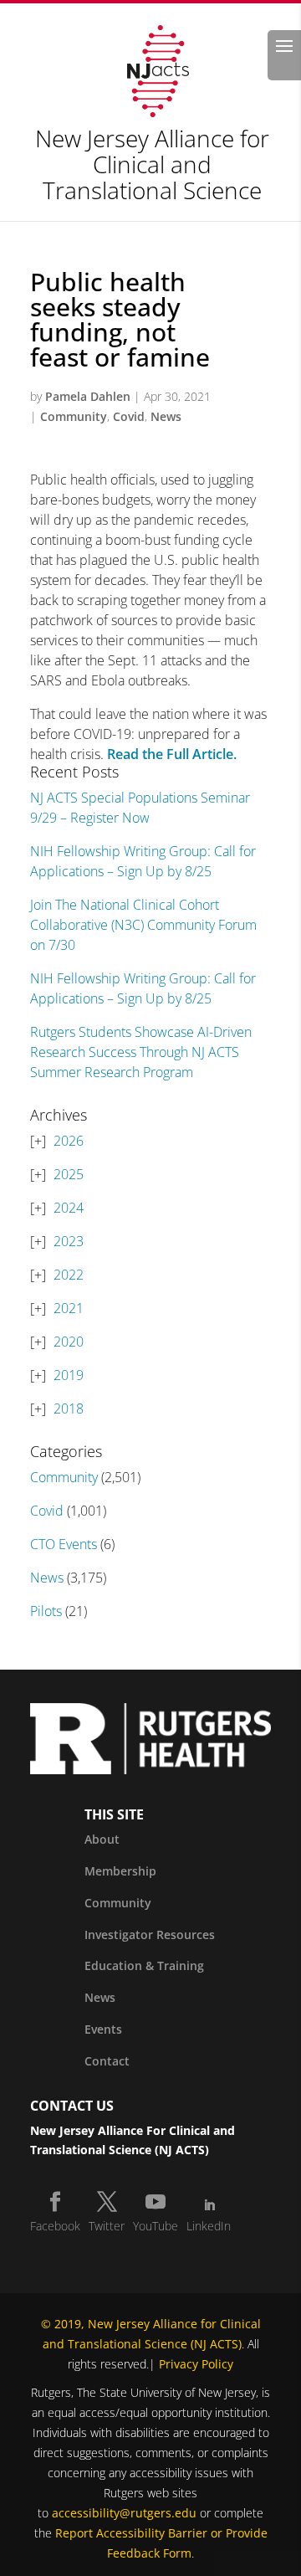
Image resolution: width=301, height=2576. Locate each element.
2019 (69, 1375)
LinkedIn (209, 2226)
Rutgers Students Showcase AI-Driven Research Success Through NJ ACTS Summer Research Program (141, 1052)
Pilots (46, 1611)
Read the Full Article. (170, 754)
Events (103, 2029)
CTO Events (64, 1544)
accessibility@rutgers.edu (124, 2513)
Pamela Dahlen (88, 396)
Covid (129, 416)
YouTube (156, 2226)
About (102, 1839)
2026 (69, 1141)
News (166, 416)
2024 (69, 1208)
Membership (120, 1871)
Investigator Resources (150, 1935)
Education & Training (144, 1965)
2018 (69, 1409)
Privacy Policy (196, 2364)
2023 (69, 1241)
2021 (69, 1308)
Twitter (107, 2226)
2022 (69, 1275)
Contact (107, 2061)
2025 (69, 1174)
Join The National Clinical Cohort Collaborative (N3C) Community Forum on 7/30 (143, 925)
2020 (69, 1342)
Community (74, 416)
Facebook (55, 2226)
